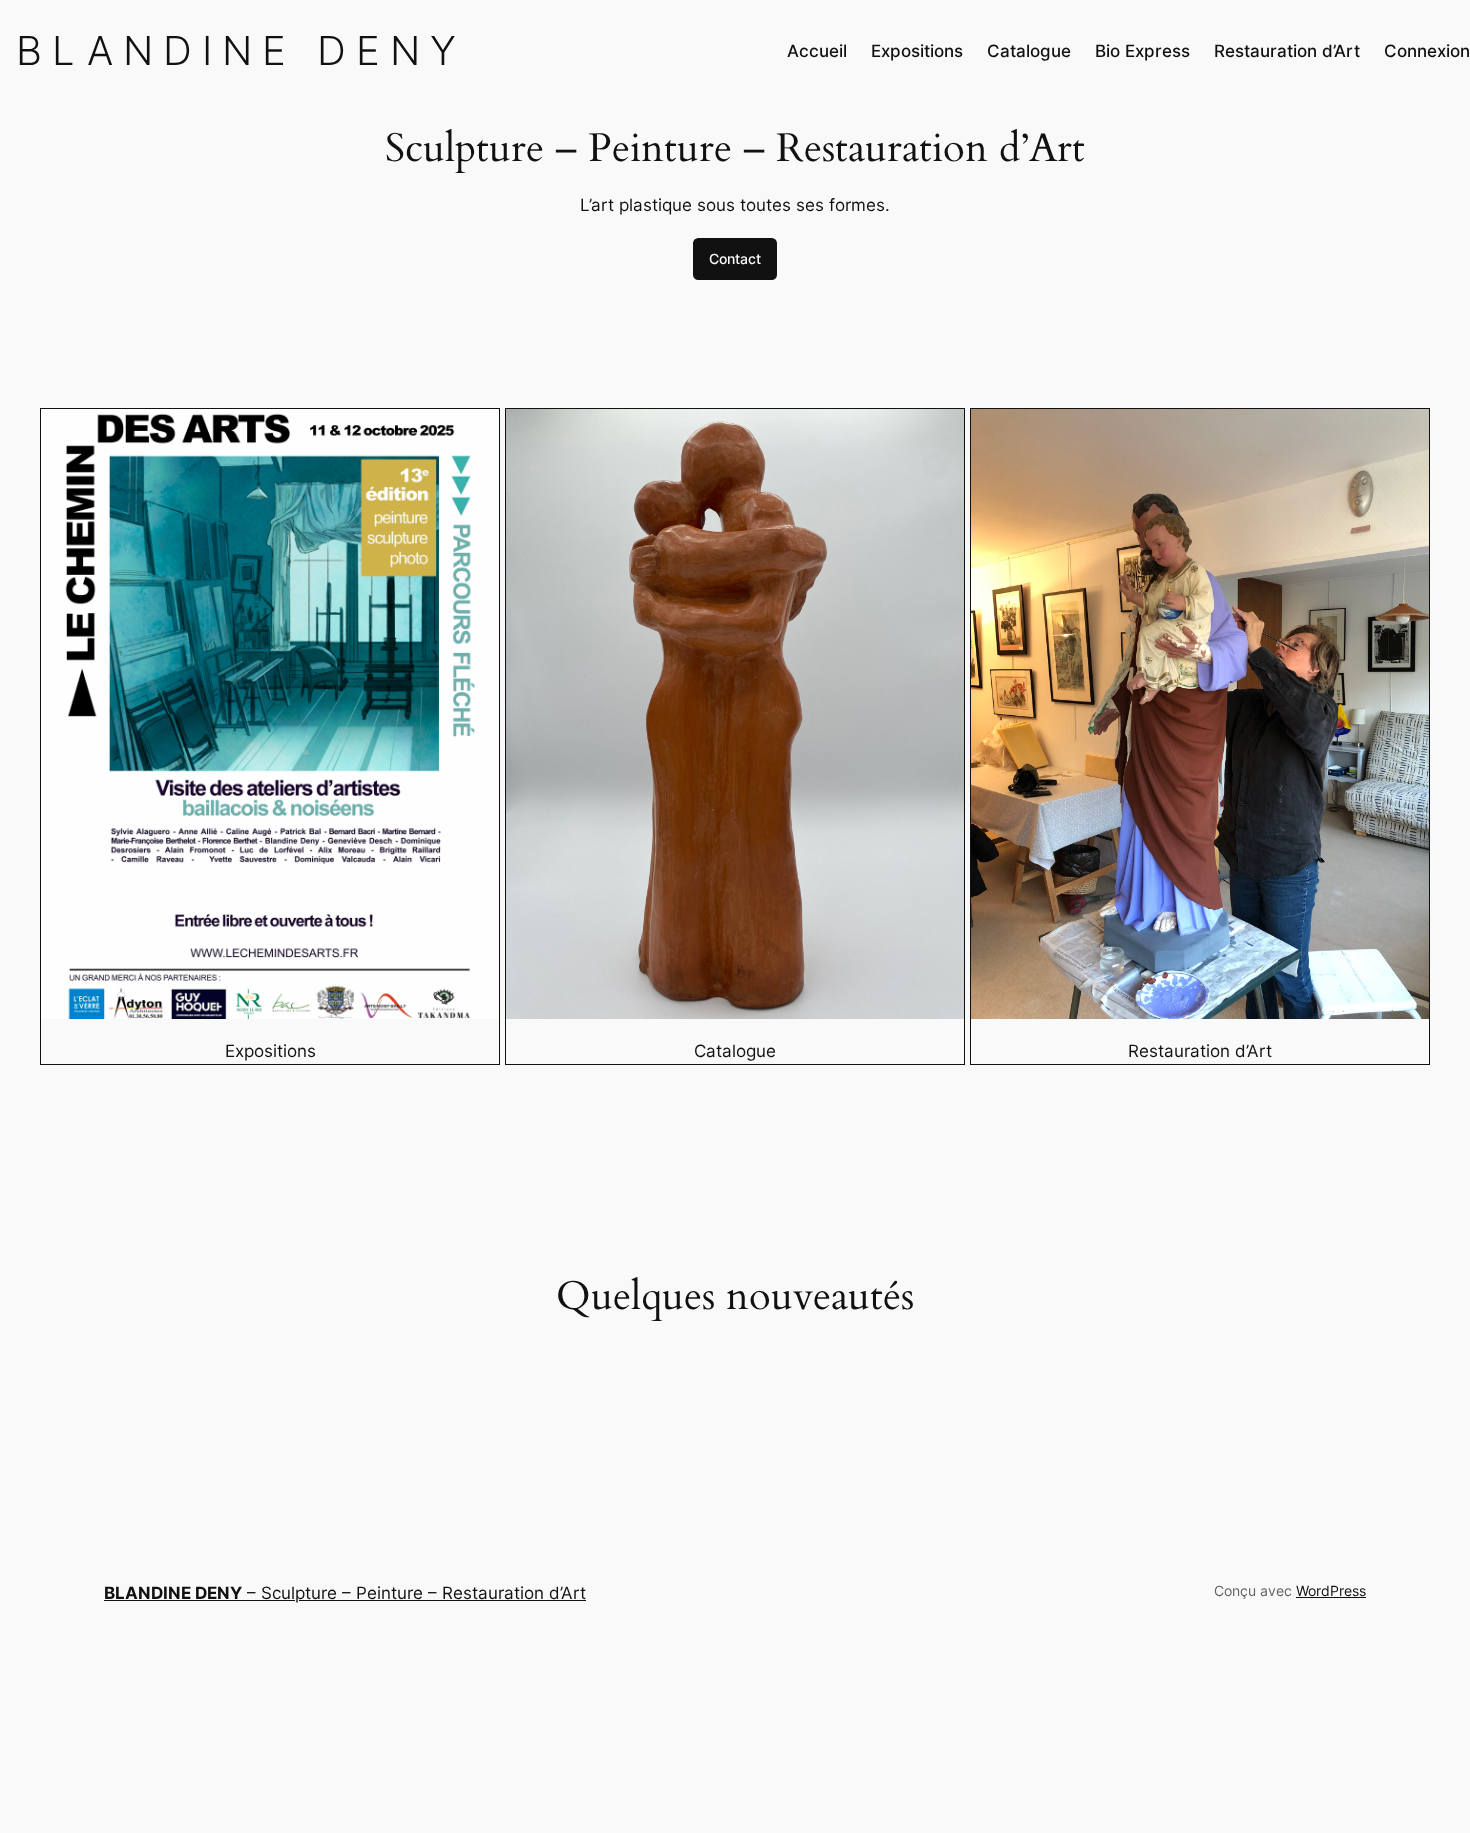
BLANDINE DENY (241, 50)
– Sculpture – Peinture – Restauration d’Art (345, 1593)
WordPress (1331, 1590)
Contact (735, 258)
